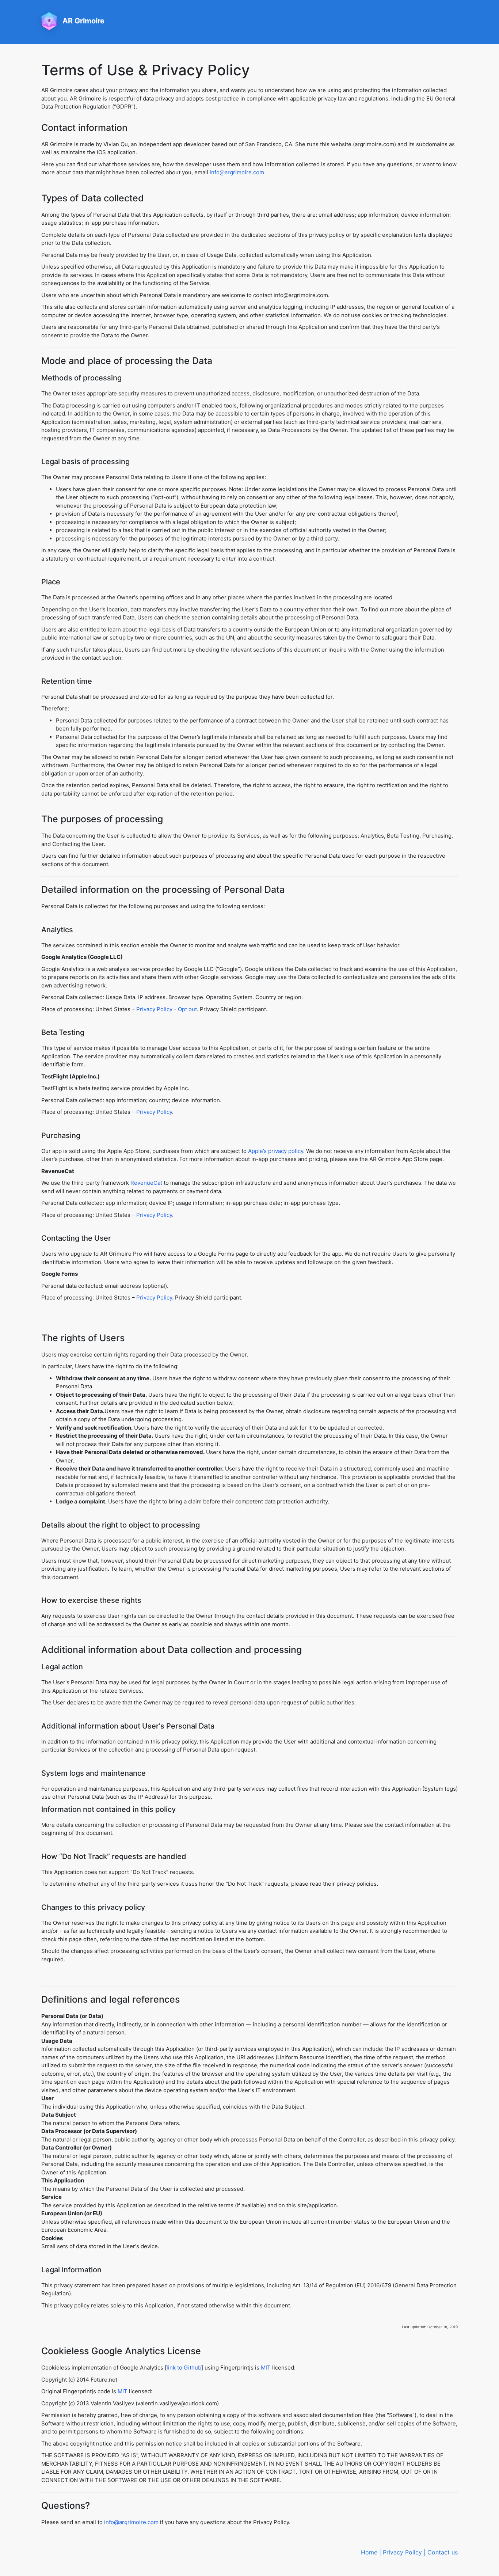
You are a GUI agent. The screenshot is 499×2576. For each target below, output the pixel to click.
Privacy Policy (154, 1009)
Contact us (443, 2552)
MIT (266, 2368)
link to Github (184, 2368)
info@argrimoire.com (237, 172)
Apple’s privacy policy (276, 1151)
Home (369, 2552)
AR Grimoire (83, 21)
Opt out (187, 1009)
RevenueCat (146, 1183)
